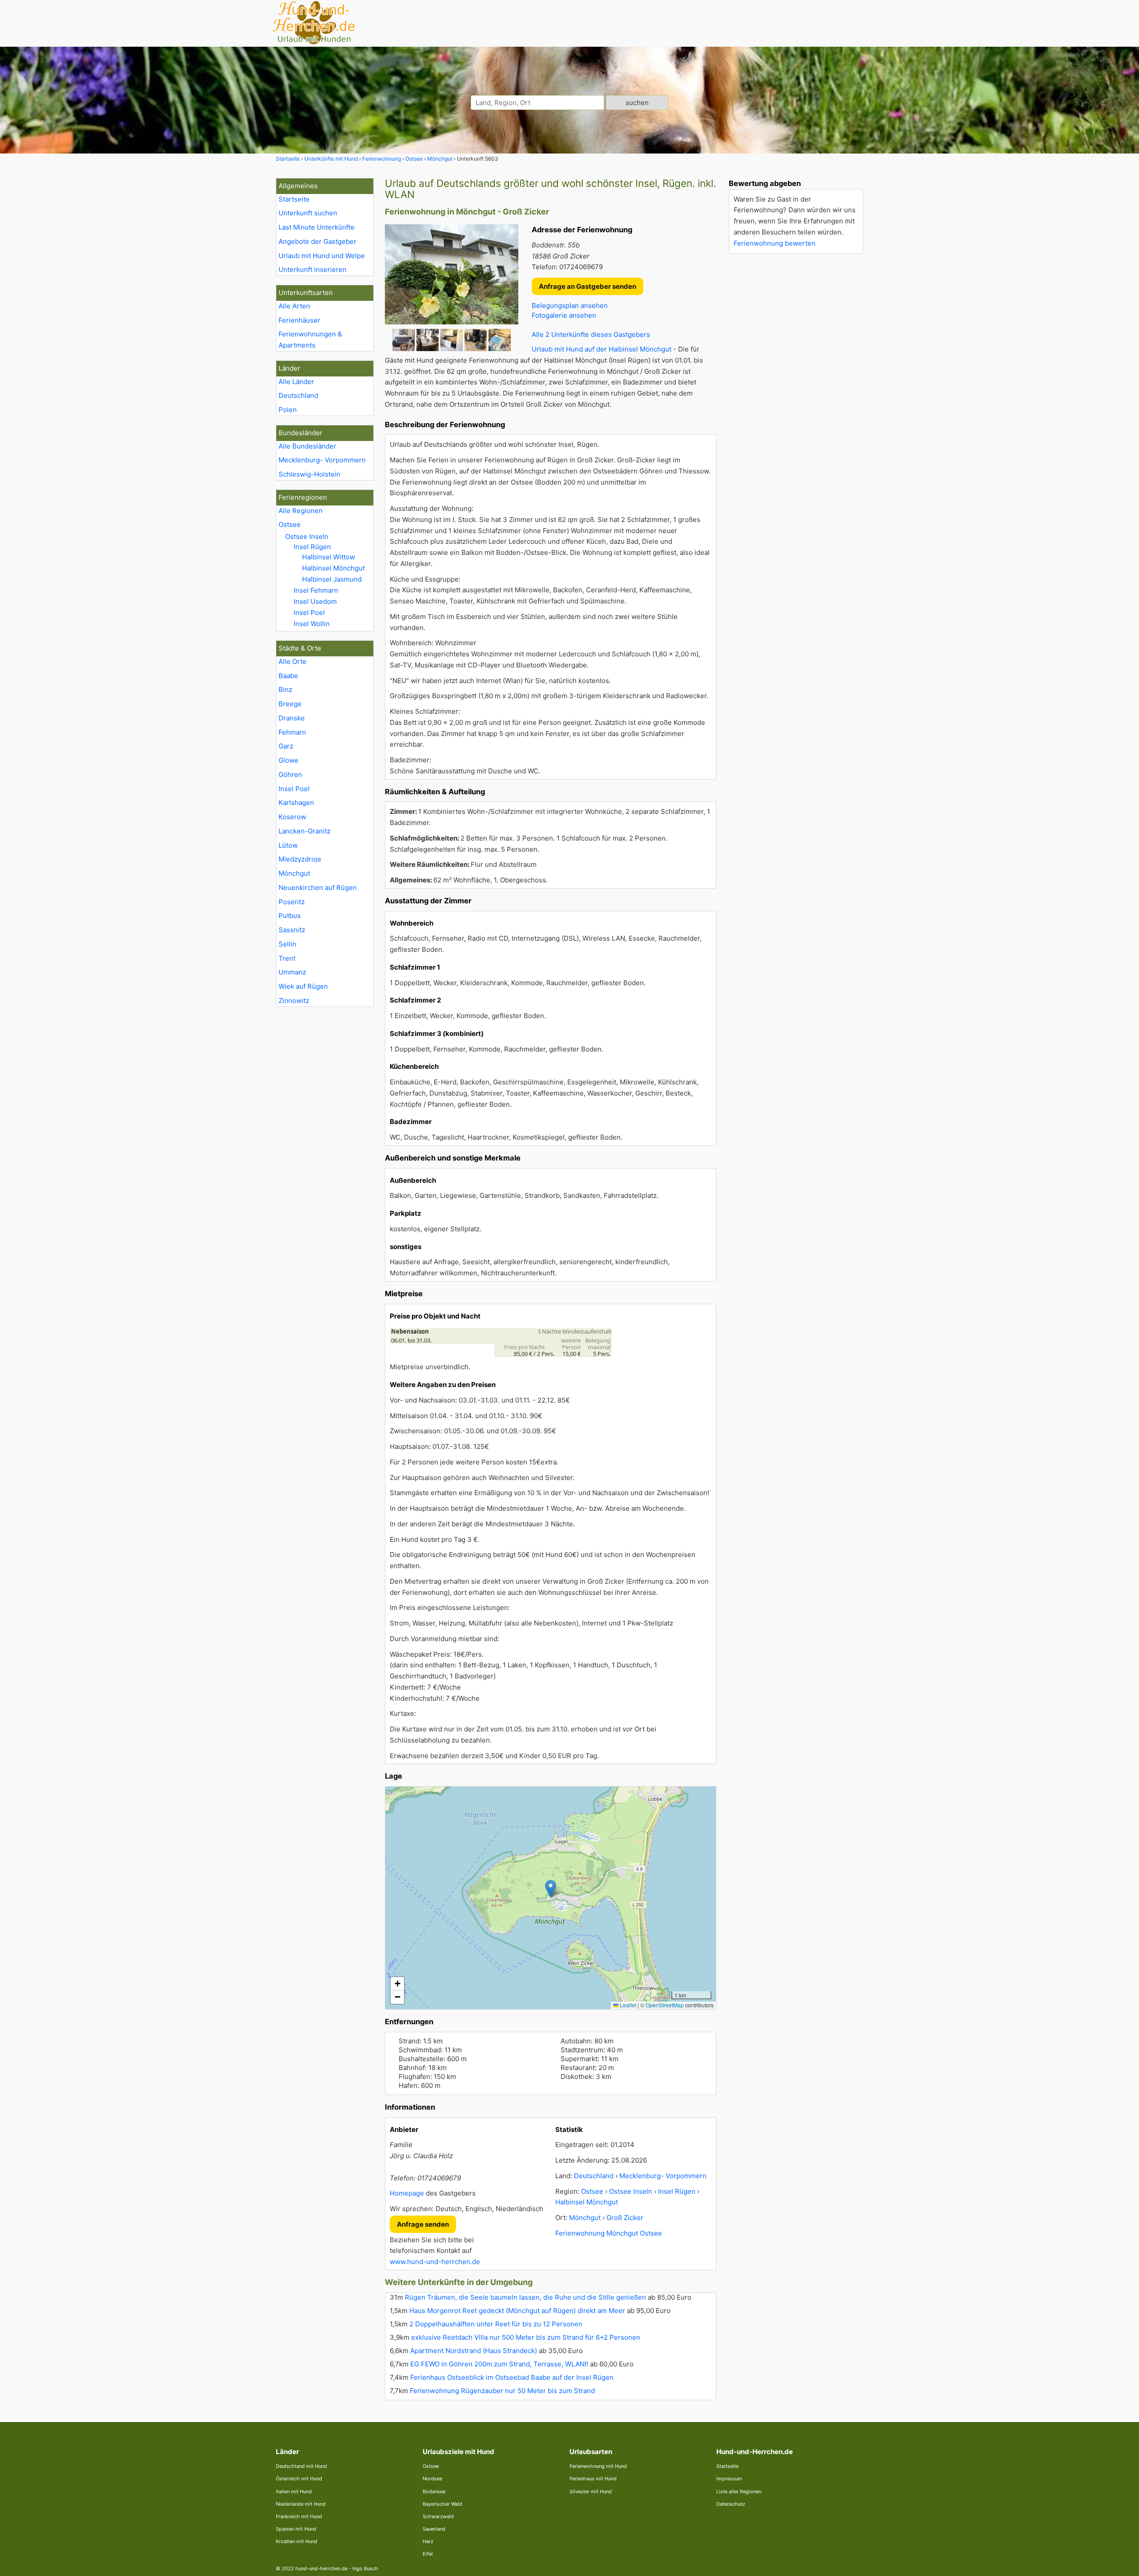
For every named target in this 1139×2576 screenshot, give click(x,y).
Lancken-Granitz (305, 831)
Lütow (288, 845)
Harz (428, 2541)
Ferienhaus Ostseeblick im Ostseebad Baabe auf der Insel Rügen (512, 2377)
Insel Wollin (312, 624)
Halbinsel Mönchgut (333, 568)
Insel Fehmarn (316, 590)
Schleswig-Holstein (309, 474)
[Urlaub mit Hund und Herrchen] (314, 43)
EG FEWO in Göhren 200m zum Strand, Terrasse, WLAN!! (499, 2364)
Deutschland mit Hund (301, 2466)
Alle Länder (296, 382)
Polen (288, 410)
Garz (286, 746)
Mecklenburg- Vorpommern (322, 460)
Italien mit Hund (294, 2491)
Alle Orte (293, 661)
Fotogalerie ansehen (564, 315)
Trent (287, 958)
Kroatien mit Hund (297, 2541)
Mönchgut (294, 873)
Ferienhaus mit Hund (593, 2479)
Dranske (292, 718)
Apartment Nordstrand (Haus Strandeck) (474, 2351)
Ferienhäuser (299, 320)
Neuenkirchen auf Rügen (318, 888)
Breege (290, 704)
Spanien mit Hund (296, 2529)
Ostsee (290, 524)
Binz (285, 689)
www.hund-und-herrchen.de (435, 2262)
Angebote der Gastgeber (317, 241)
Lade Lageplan (549, 1898)
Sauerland (434, 2529)
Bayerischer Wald (442, 2504)
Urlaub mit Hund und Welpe (322, 256)
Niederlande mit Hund (301, 2504)
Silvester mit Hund (591, 2491)
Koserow (292, 817)
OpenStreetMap (665, 2005)
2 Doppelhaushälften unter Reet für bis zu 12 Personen (496, 2324)
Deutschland (298, 395)
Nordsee (432, 2479)
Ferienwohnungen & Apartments (310, 340)
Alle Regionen (301, 511)
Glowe (289, 760)
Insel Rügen (312, 547)
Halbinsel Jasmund (332, 579)
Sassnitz (292, 930)
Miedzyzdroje (300, 859)
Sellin (287, 944)
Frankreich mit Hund (299, 2516)
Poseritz (292, 902)
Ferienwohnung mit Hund (598, 2466)
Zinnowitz (294, 1001)
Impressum (729, 2479)
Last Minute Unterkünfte (317, 227)
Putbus (290, 916)
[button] (551, 1889)
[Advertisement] (796, 394)
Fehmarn (292, 732)
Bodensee (434, 2491)
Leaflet (627, 2005)
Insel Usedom (315, 601)
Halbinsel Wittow (329, 557)
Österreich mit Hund (299, 2479)
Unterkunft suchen (308, 213)
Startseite (294, 199)
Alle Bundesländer (307, 446)
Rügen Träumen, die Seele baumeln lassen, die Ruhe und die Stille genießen (525, 2297)
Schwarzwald (438, 2516)
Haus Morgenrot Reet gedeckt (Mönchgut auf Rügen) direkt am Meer (517, 2311)
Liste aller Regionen (739, 2491)
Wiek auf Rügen (303, 986)
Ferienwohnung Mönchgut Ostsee (609, 2233)
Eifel (428, 2554)
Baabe (288, 676)
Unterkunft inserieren (313, 269)
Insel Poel (309, 613)
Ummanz (292, 972)
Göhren (290, 774)
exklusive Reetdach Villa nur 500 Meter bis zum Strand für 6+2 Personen (526, 2337)
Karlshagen (296, 803)
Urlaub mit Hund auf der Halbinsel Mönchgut (602, 349)
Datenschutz (731, 2504)
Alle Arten (294, 306)
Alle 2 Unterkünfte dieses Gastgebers (591, 334)
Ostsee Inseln (307, 536)
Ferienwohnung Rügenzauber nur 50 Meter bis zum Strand (502, 2391)
